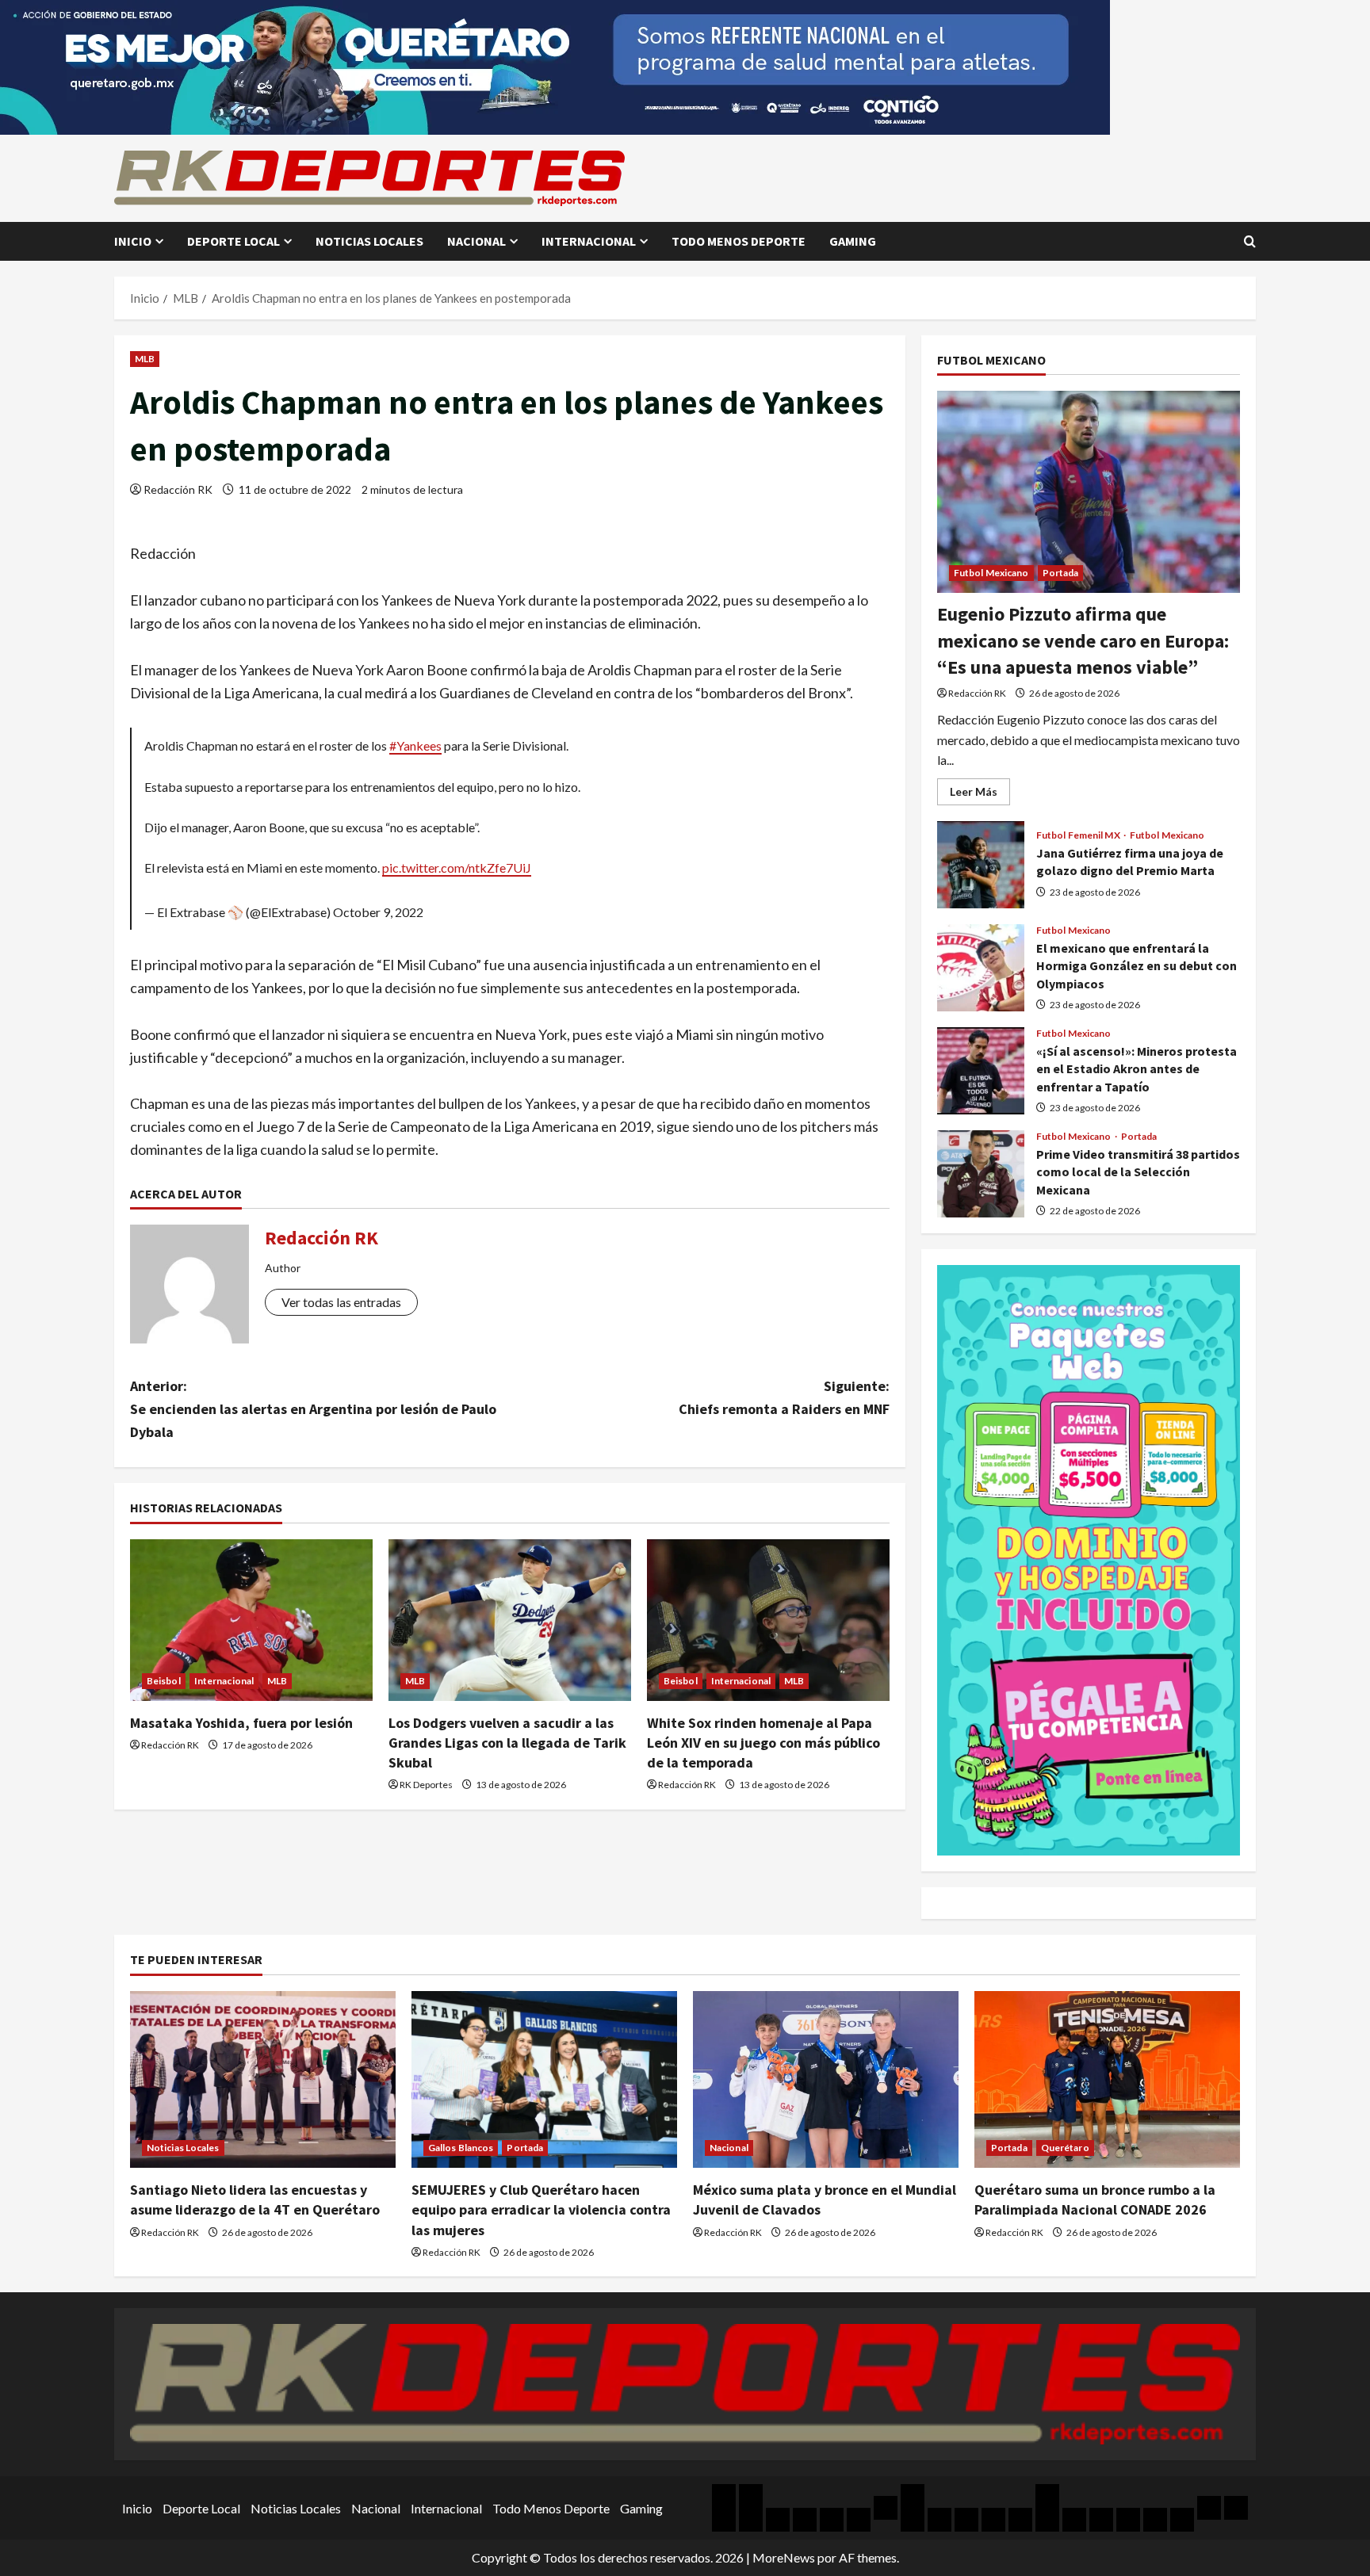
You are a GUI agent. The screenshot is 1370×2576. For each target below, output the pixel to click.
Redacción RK (178, 489)
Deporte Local (233, 241)
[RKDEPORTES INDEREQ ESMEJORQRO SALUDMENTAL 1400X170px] (555, 65)
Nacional (476, 241)
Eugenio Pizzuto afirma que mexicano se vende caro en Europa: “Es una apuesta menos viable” (1083, 640)
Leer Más (980, 795)
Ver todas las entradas (341, 1302)
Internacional (589, 241)
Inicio (133, 241)
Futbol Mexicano (991, 573)
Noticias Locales (369, 241)
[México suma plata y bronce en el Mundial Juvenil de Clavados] (826, 2079)
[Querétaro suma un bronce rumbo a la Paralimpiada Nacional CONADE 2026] (1107, 2079)
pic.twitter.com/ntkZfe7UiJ (457, 868)
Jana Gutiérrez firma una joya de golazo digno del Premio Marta (981, 865)
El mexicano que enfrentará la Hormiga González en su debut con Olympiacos (981, 968)
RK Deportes (426, 1785)
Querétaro (1065, 2148)
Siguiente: (784, 1397)
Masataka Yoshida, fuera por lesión (241, 1723)
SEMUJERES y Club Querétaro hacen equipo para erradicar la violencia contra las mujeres (541, 2209)
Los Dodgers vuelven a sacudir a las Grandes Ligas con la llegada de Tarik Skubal (507, 1743)
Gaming (853, 241)
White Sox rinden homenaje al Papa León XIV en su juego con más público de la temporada (763, 1743)
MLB (145, 359)
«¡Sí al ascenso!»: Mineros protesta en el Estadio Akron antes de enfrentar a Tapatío (981, 1071)
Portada (1061, 573)
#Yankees (415, 745)
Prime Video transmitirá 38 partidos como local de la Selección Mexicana (981, 1174)
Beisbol (164, 1681)
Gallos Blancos (461, 2148)
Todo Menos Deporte (739, 241)
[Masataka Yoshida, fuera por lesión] (251, 1620)
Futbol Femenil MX (1079, 835)
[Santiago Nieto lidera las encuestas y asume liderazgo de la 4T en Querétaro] (263, 2079)
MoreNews (784, 2557)
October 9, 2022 (378, 912)
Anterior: (313, 1409)
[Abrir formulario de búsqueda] (1250, 241)
